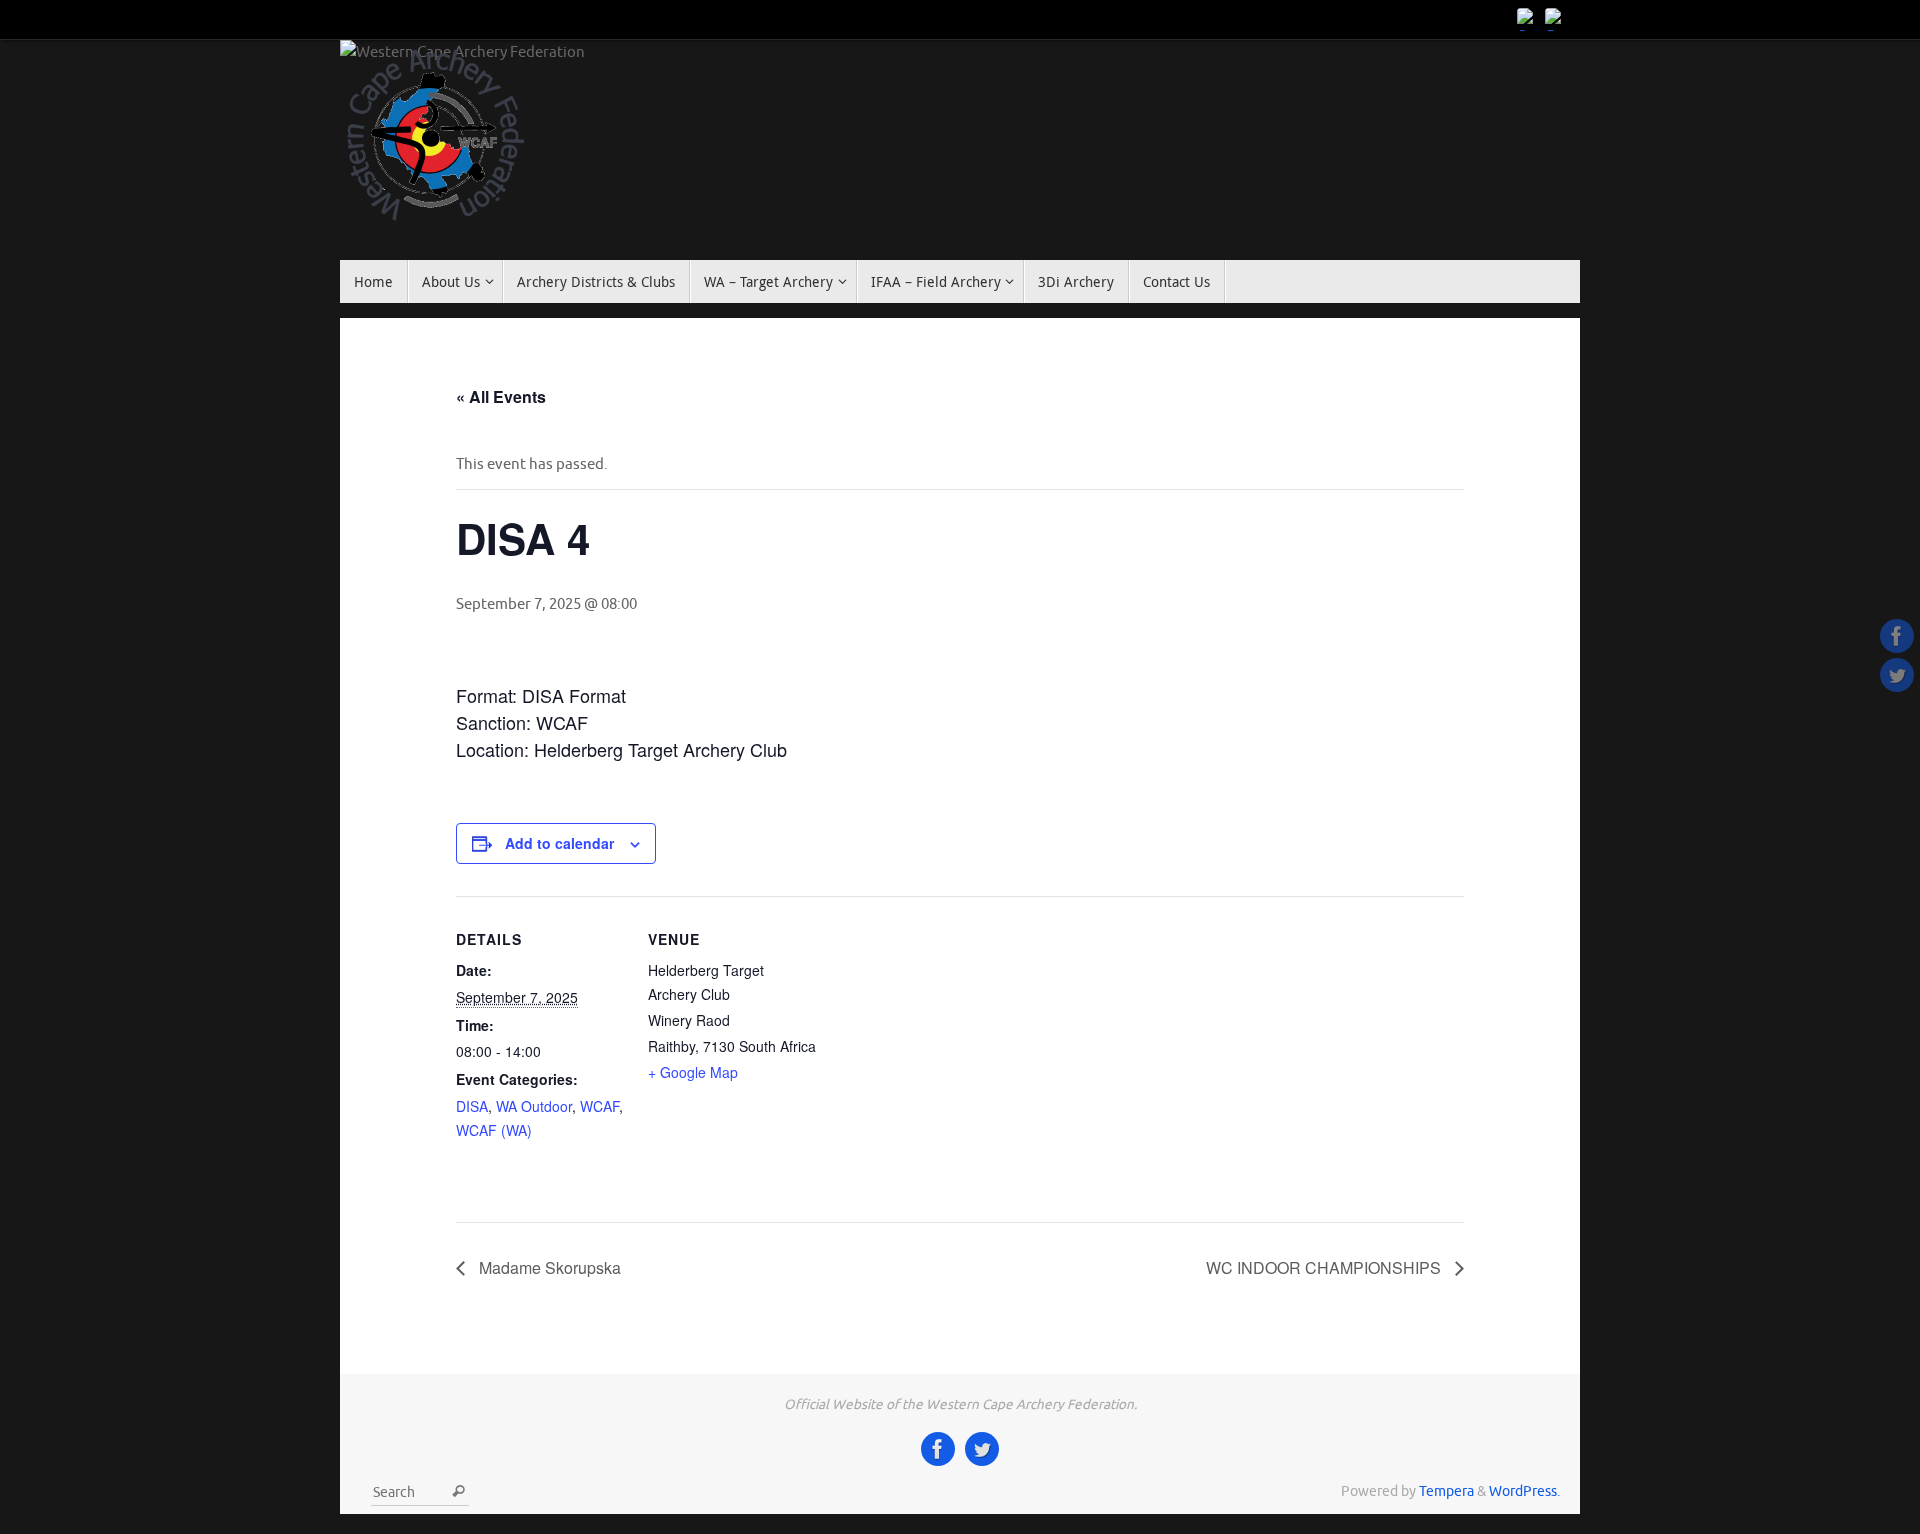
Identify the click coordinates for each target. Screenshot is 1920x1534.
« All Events (501, 396)
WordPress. (1524, 1491)
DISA (472, 1106)
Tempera (1446, 1491)
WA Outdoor (534, 1106)
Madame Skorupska (548, 1267)
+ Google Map (693, 1072)
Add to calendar (559, 843)
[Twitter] (1556, 19)
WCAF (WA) (494, 1130)
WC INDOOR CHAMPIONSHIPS (1325, 1267)
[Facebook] (1528, 19)
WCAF (599, 1106)
